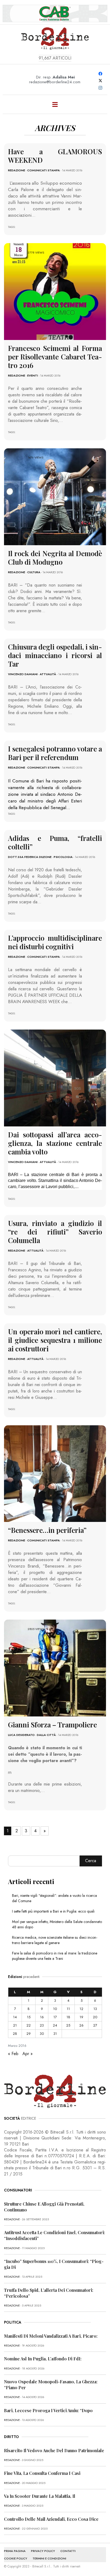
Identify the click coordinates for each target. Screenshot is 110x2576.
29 (29, 2034)
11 (68, 2009)
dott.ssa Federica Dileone (30, 857)
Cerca (91, 1861)
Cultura (34, 572)
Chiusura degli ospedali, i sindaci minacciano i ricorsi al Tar (55, 655)
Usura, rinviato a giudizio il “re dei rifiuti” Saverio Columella (55, 1232)
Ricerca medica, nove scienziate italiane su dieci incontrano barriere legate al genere (55, 1940)
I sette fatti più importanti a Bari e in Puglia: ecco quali (53, 1911)
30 (42, 2034)
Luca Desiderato (21, 1735)
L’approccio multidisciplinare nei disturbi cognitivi (55, 942)
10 (55, 2009)
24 (55, 2025)
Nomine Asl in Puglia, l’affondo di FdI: (43, 2359)
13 (95, 2009)
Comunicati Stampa (44, 170)
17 (55, 2017)
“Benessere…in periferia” (47, 1530)
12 (81, 2009)
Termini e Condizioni (49, 2558)
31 (55, 2034)
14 (15, 2017)
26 (81, 2025)
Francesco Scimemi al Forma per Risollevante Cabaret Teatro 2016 (55, 357)
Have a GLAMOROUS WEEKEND (55, 156)
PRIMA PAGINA (15, 2551)
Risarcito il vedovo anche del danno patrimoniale (54, 2450)
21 (15, 2025)
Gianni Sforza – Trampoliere (52, 1725)
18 (68, 2017)
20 (95, 2017)
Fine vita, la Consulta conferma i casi (42, 2473)
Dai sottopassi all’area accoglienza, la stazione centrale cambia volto (55, 1143)
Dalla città (46, 1735)
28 (15, 2034)
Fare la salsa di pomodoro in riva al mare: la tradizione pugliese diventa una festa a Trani (55, 1956)
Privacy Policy (43, 2551)
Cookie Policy (16, 2558)
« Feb (13, 2054)
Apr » (27, 2054)
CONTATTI (68, 2551)
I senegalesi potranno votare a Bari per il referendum (55, 753)
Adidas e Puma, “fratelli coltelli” (55, 842)
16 (42, 2017)
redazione (17, 170)
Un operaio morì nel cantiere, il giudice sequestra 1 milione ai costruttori (55, 1340)
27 (95, 2025)
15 (29, 2017)
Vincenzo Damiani (23, 674)
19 (81, 2017)
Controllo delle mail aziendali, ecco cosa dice (51, 2519)
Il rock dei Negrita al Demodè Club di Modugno (55, 558)
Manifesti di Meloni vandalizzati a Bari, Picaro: (51, 2336)
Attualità (48, 674)
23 (42, 2025)
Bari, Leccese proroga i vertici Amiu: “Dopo (48, 2410)
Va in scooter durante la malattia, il (40, 2496)
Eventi (33, 375)
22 (29, 2025)
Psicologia (63, 857)
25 (68, 2025)
